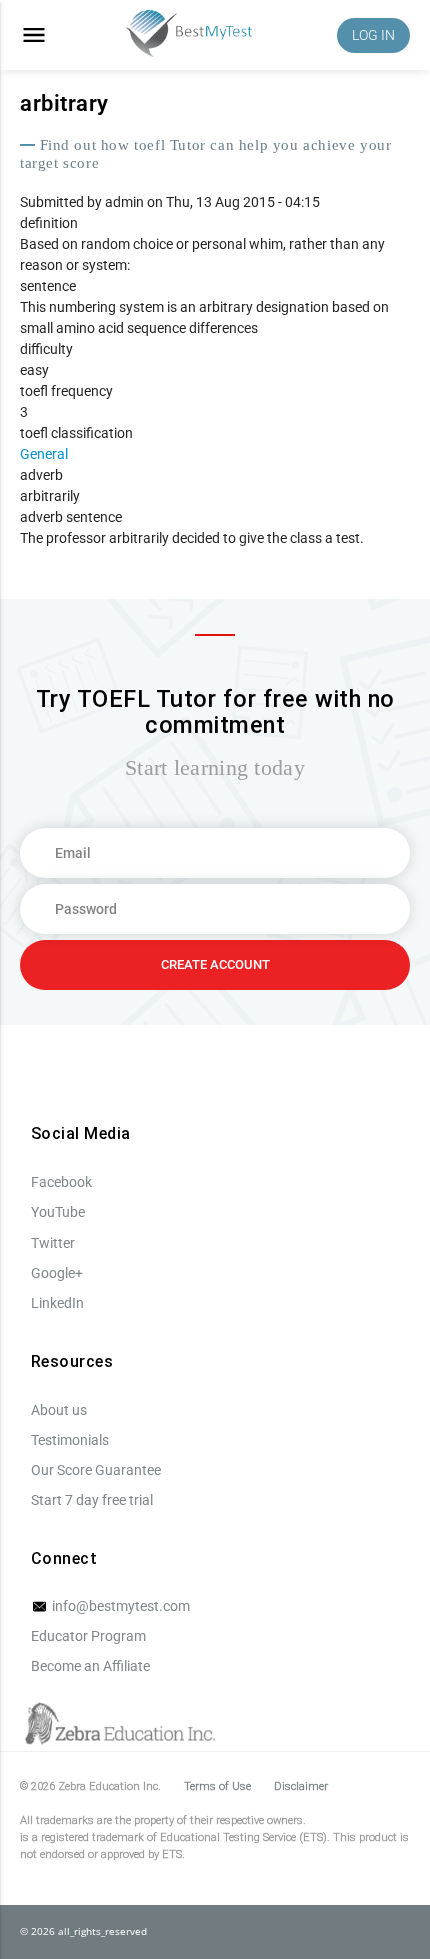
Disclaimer (301, 1786)
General (44, 454)
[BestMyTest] (189, 35)
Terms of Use (217, 1786)
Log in (373, 35)
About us (59, 1410)
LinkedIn (57, 1303)
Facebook (61, 1182)
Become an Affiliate (90, 1666)
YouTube (58, 1212)
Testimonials (70, 1440)
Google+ (57, 1273)
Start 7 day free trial (92, 1500)
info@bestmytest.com (119, 1606)
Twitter (53, 1243)
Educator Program (88, 1636)
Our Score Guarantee (96, 1470)
